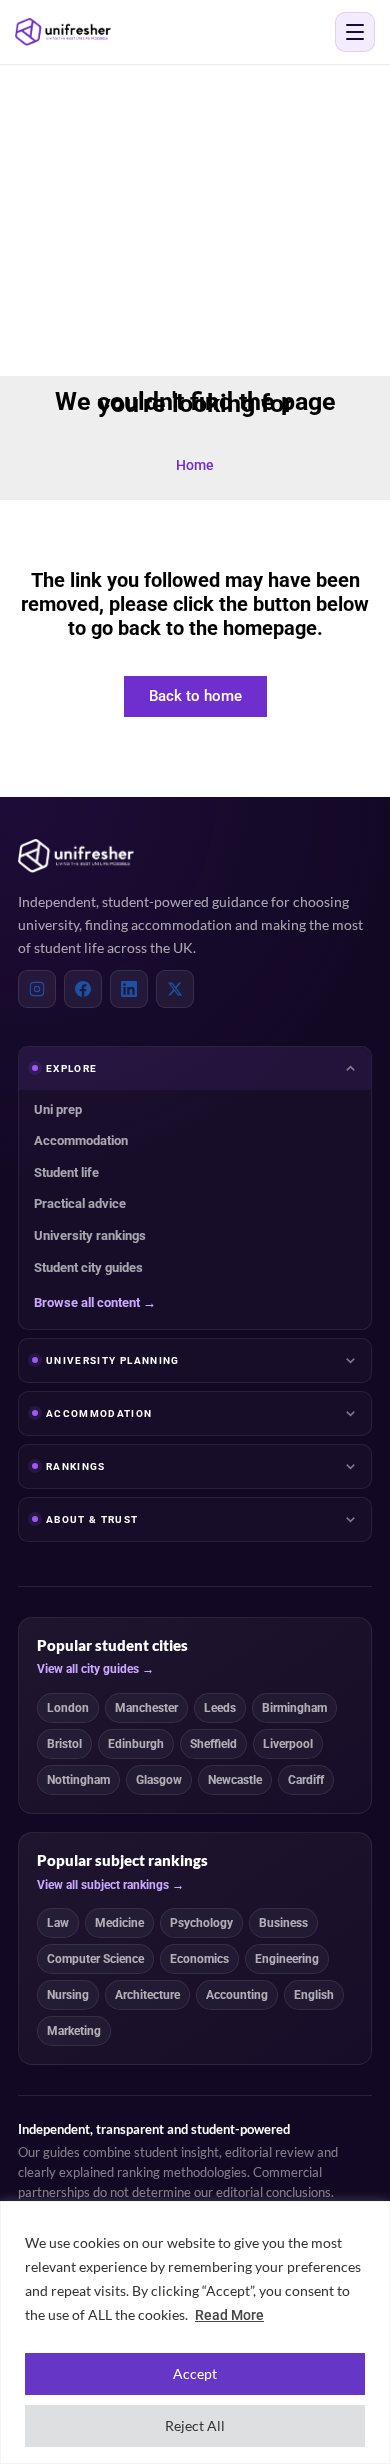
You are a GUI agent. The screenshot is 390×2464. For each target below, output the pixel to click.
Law (58, 1923)
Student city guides (88, 1267)
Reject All (195, 2425)
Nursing (68, 1995)
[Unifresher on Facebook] (83, 989)
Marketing (74, 2031)
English (314, 1995)
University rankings (90, 1235)
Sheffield (213, 1744)
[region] (195, 2332)
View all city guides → (95, 1669)
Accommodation (81, 1140)
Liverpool (288, 1744)
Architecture (147, 1995)
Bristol (64, 1744)
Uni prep (58, 1109)
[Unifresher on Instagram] (37, 989)
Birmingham (294, 1708)
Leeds (220, 1708)
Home (195, 465)
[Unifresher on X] (175, 989)
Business (283, 1923)
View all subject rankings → (110, 1885)
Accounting (237, 1995)
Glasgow (159, 1780)
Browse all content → (95, 1302)
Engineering (287, 1959)
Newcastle (235, 1780)
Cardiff (306, 1780)
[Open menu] (355, 32)
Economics (199, 1959)
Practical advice (80, 1203)
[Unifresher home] (76, 856)
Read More (229, 2315)
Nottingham (78, 1780)
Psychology (201, 1923)
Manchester (146, 1708)
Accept (195, 2373)
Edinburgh (136, 1744)
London (68, 1708)
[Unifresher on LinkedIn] (129, 989)
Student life (66, 1172)
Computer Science (95, 1959)
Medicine (119, 1923)
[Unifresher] (63, 32)
